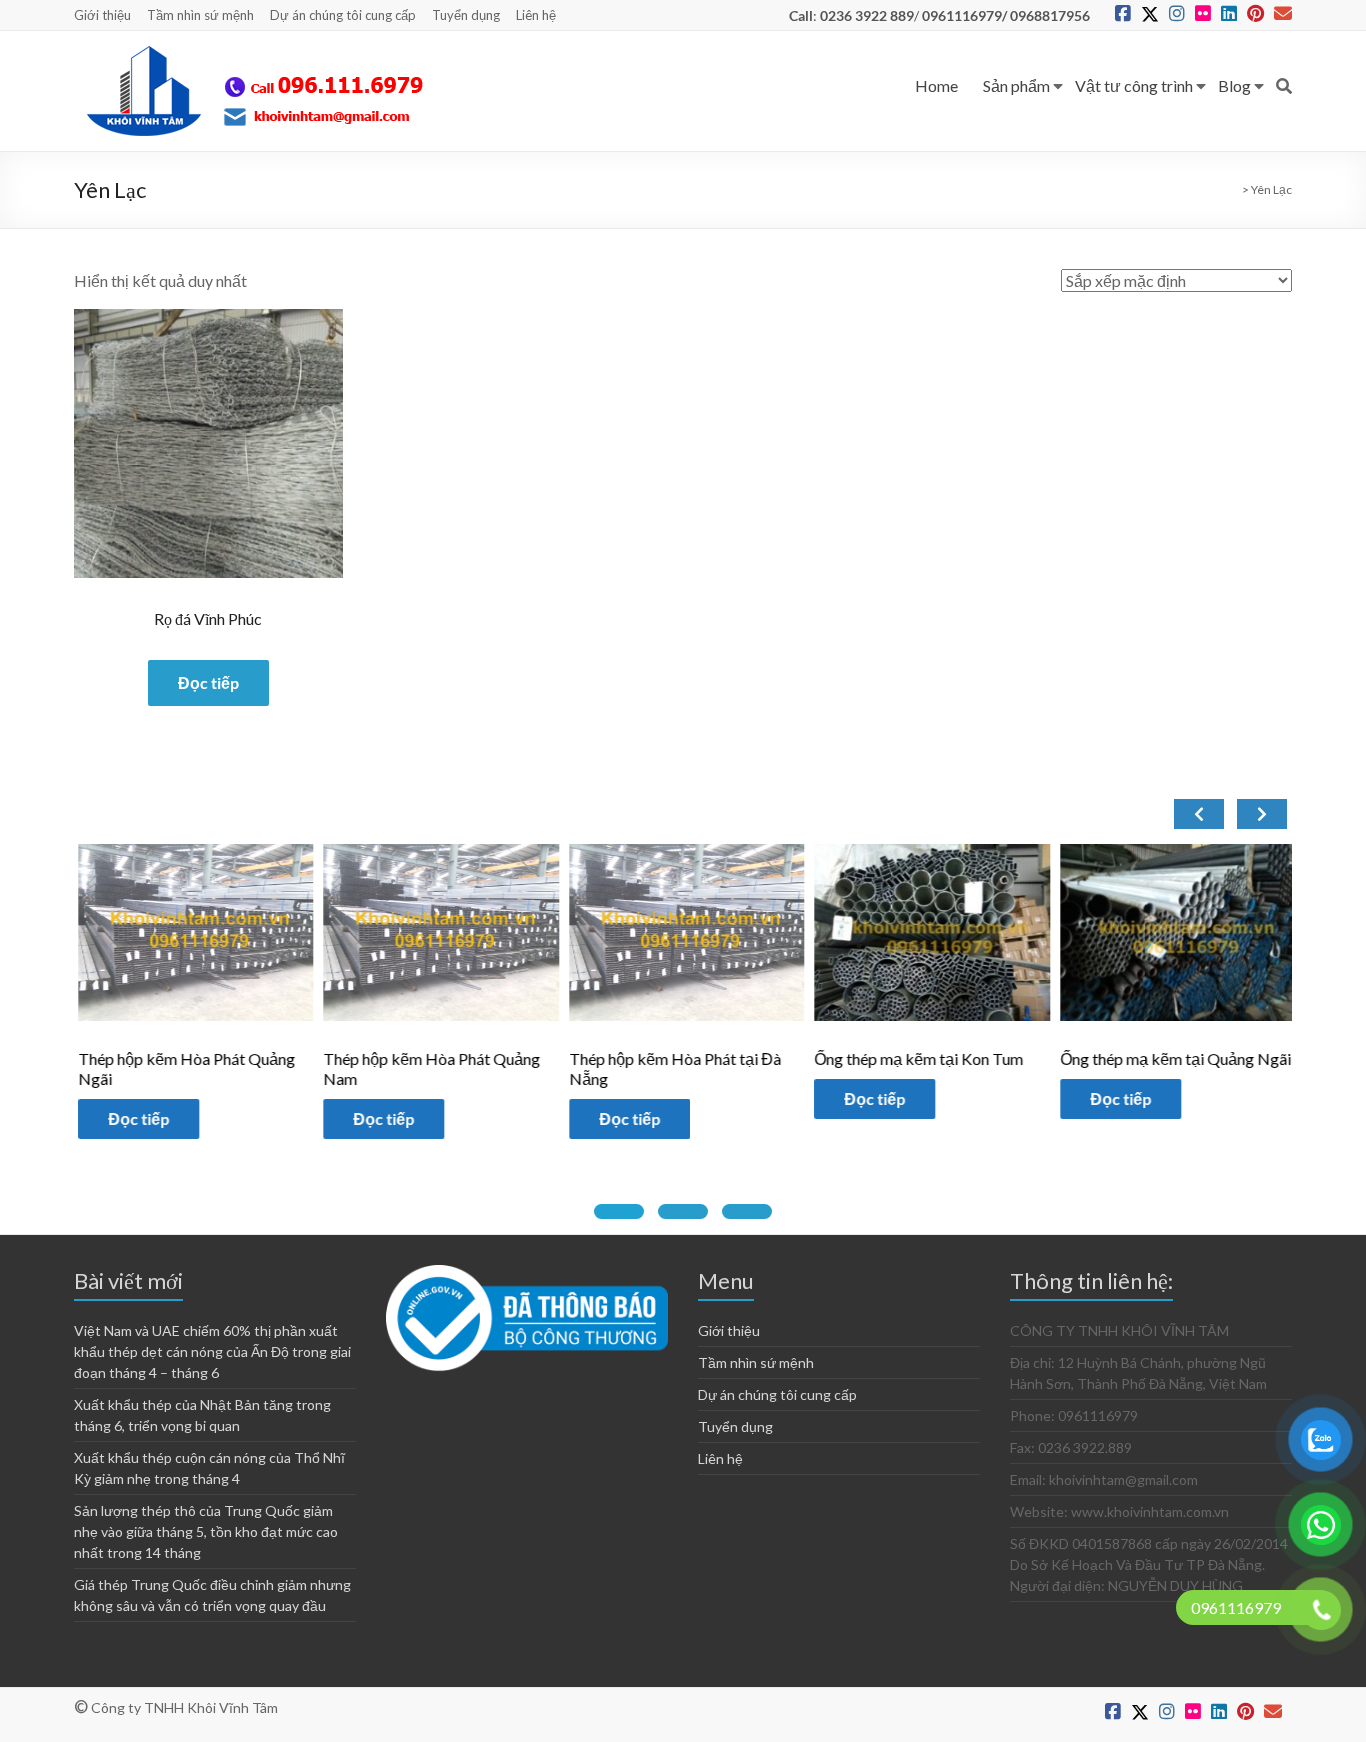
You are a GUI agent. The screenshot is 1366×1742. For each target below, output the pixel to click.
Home (936, 85)
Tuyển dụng (466, 15)
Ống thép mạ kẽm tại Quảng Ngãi (1171, 1058)
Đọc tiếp (208, 682)
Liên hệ (536, 15)
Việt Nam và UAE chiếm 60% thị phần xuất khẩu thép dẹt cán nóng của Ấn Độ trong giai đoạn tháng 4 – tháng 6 (212, 1351)
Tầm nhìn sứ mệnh (200, 15)
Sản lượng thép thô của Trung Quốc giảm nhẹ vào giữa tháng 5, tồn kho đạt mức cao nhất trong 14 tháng (206, 1531)
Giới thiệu (102, 15)
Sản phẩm (1016, 85)
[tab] (619, 1211)
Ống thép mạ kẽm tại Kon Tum (915, 1058)
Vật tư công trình (1134, 85)
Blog (1234, 85)
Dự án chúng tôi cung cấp (343, 15)
